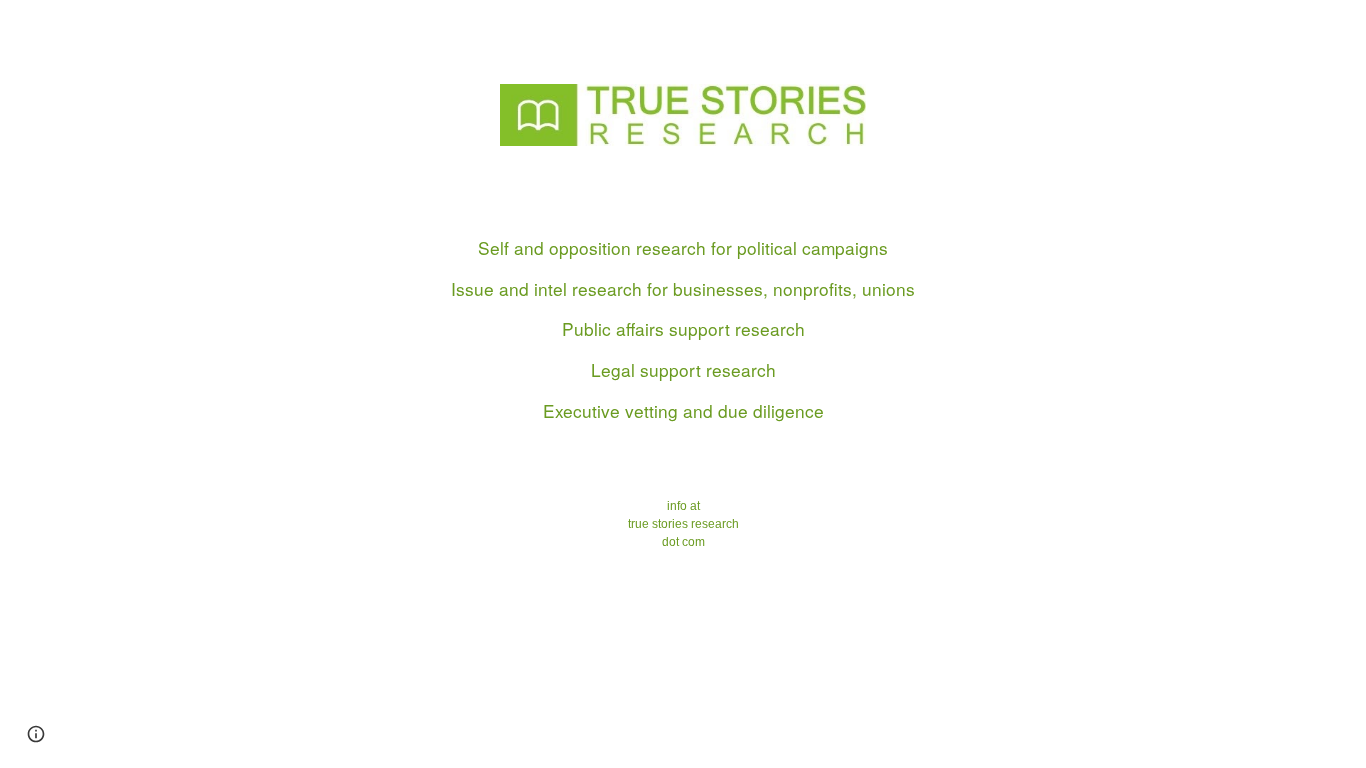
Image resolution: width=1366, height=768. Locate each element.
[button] (36, 734)
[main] (683, 392)
